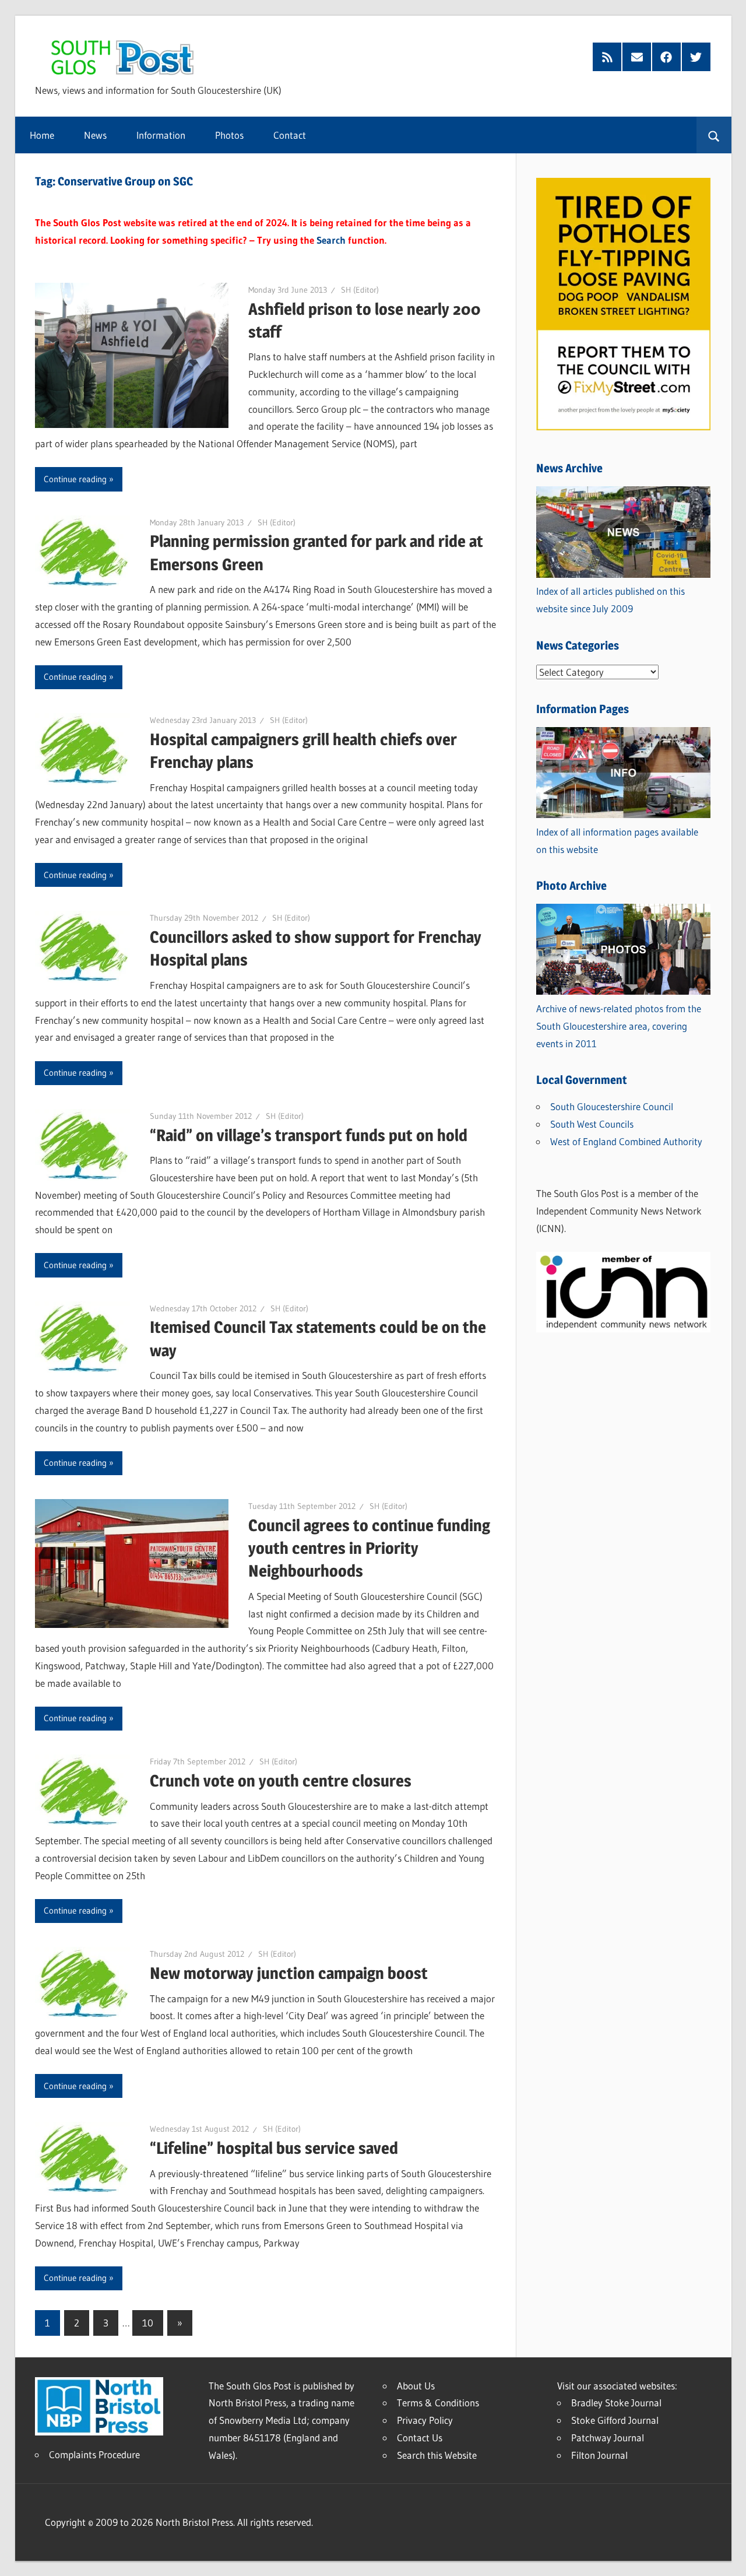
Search (331, 240)
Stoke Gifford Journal (615, 2420)
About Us (416, 2386)
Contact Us (420, 2438)
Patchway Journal (608, 2438)
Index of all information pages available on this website (617, 840)
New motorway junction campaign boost (289, 1973)
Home (42, 135)
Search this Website (437, 2455)
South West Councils (592, 1124)
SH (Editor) (360, 290)
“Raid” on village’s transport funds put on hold (309, 1135)
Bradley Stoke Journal (616, 2403)
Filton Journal (599, 2455)
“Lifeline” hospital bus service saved (274, 2148)
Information (161, 135)
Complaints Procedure (94, 2454)
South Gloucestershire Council (612, 1106)
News (95, 135)
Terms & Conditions (438, 2403)
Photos (229, 135)
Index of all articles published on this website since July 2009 (610, 600)
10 (148, 2323)
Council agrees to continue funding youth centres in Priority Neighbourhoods (369, 1548)
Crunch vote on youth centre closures (281, 1781)
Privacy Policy (425, 2420)
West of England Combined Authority (626, 1141)
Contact (290, 135)
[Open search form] (714, 135)
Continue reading (75, 479)
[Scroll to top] (727, 2557)
